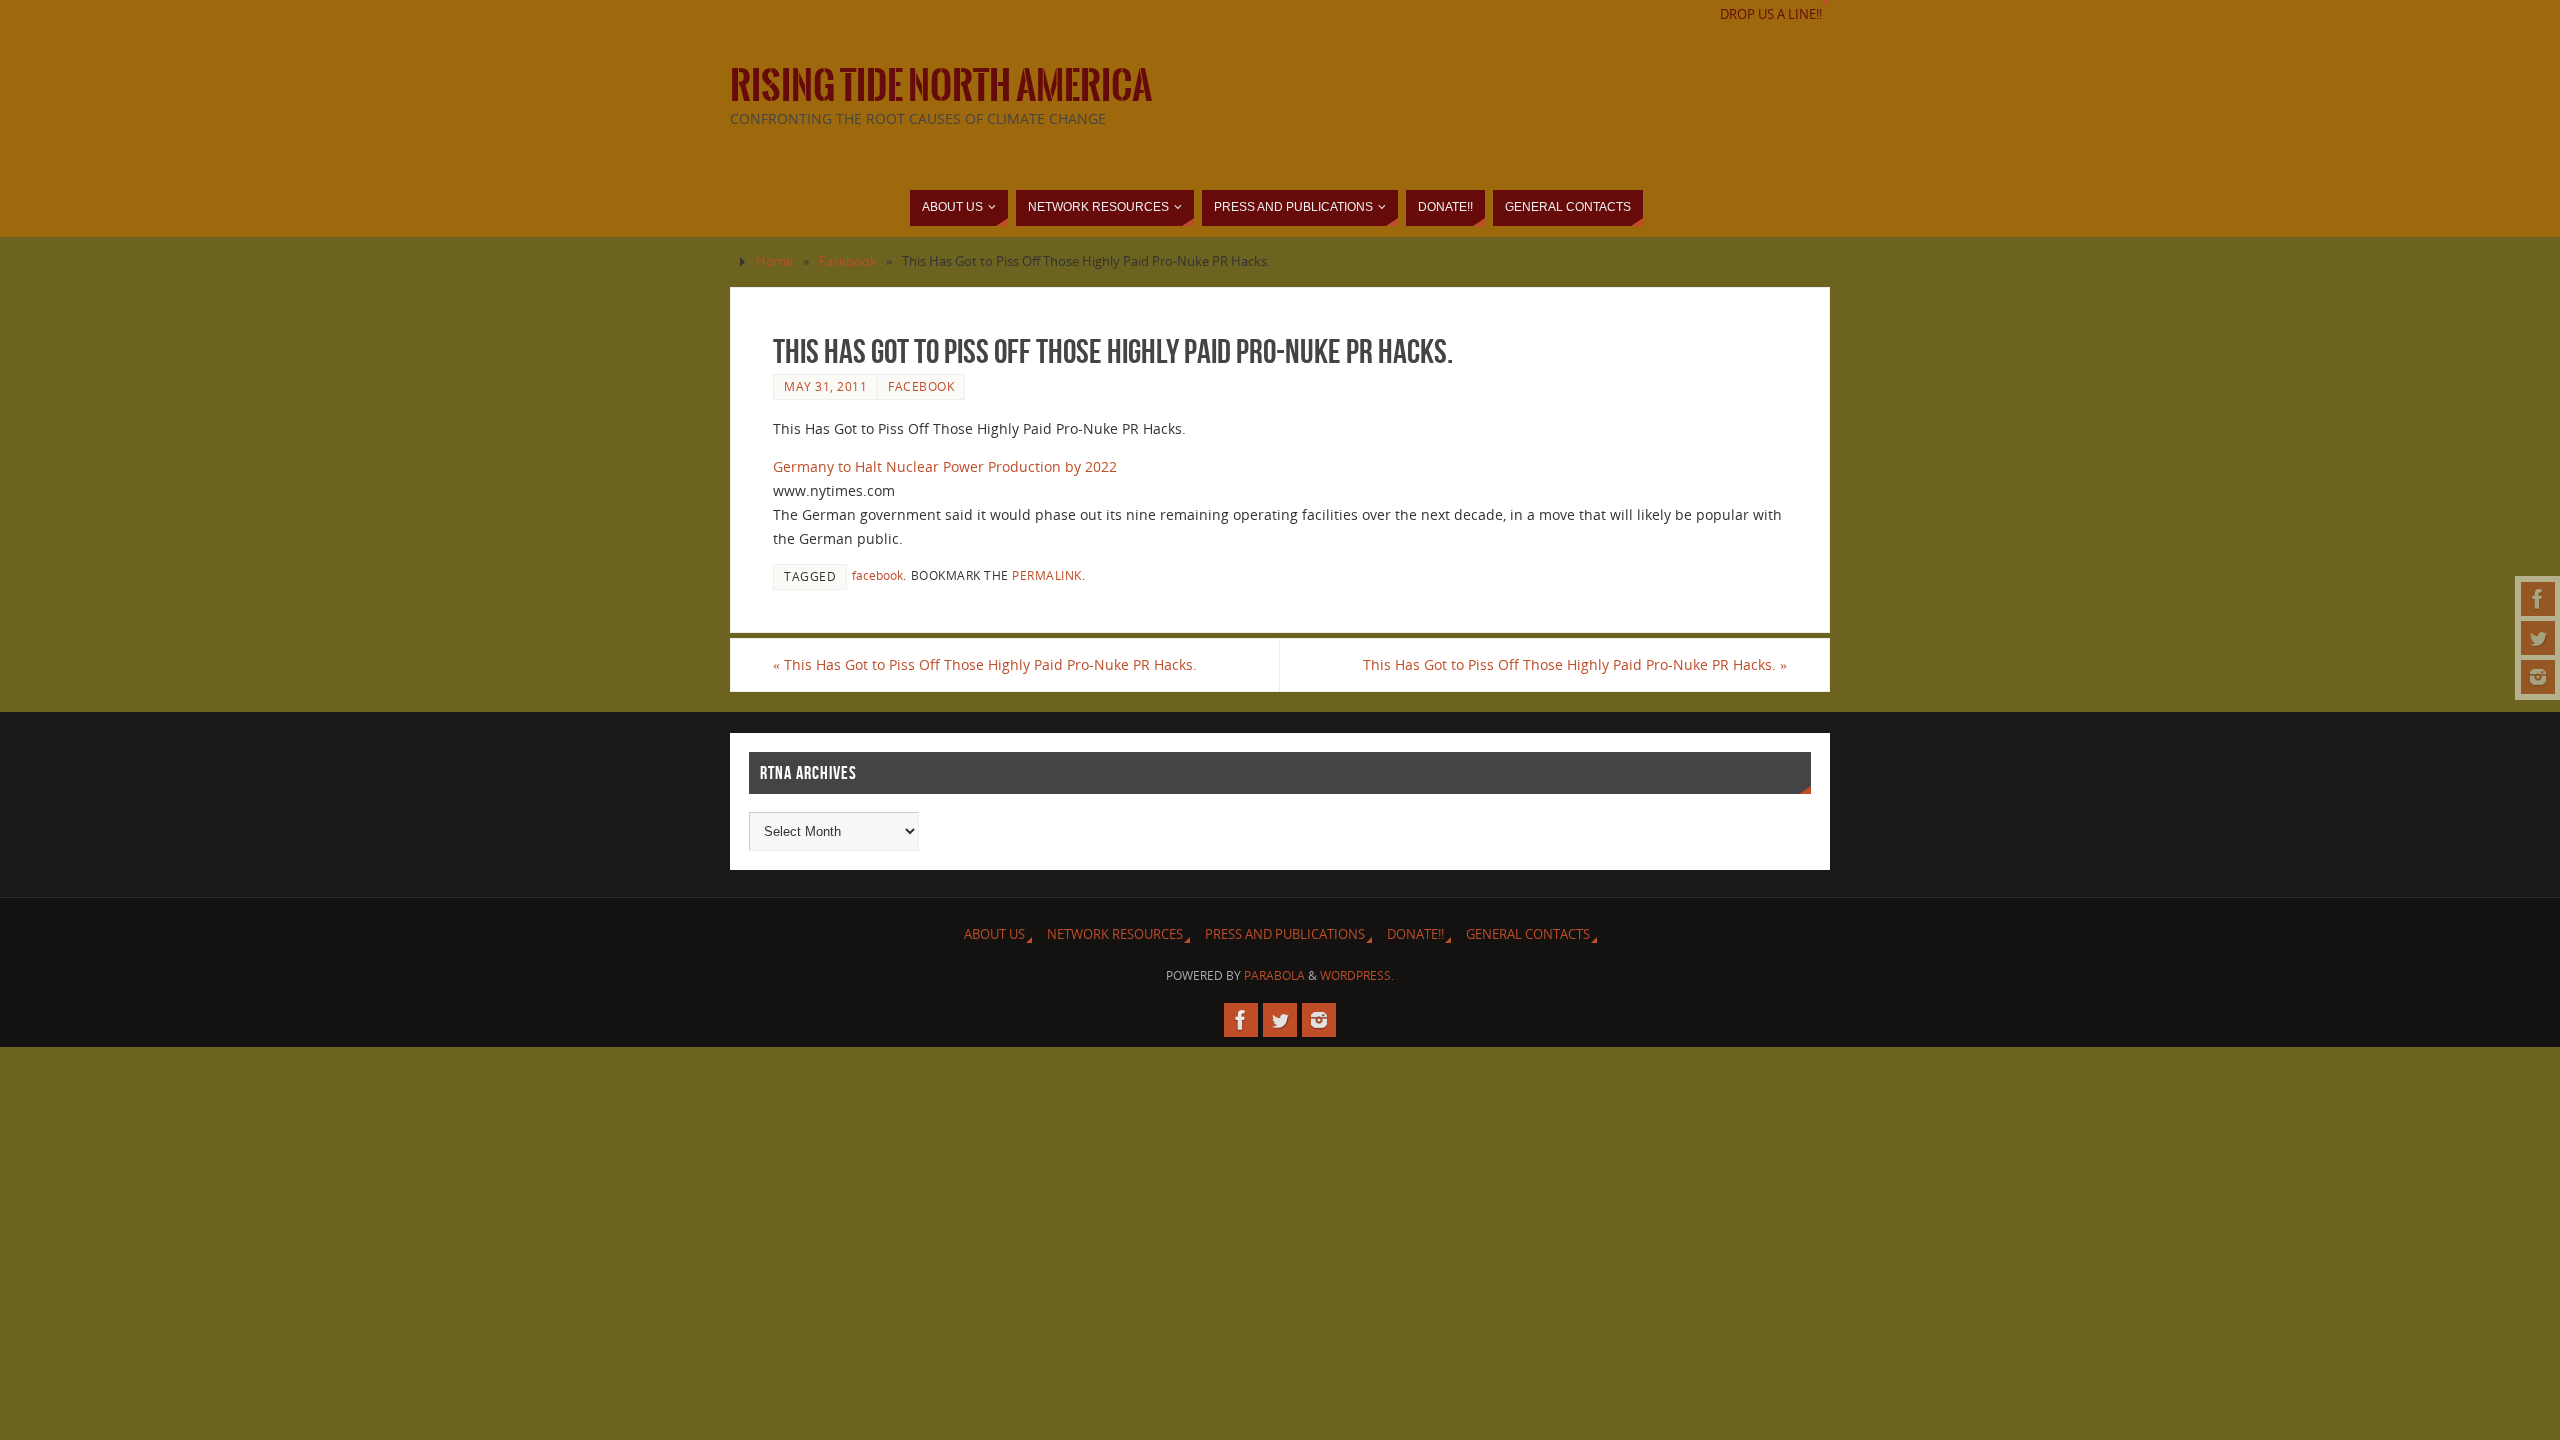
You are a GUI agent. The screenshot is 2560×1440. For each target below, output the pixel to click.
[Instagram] (2538, 677)
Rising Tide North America (941, 86)
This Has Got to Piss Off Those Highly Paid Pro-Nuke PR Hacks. (985, 664)
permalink (1047, 575)
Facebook (848, 261)
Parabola (1274, 975)
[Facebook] (2538, 599)
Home (774, 261)
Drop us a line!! (1771, 14)
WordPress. (1357, 975)
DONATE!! (1415, 934)
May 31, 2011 (825, 386)
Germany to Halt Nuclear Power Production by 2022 (945, 466)
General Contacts (1528, 934)
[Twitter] (2538, 638)
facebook (877, 575)
